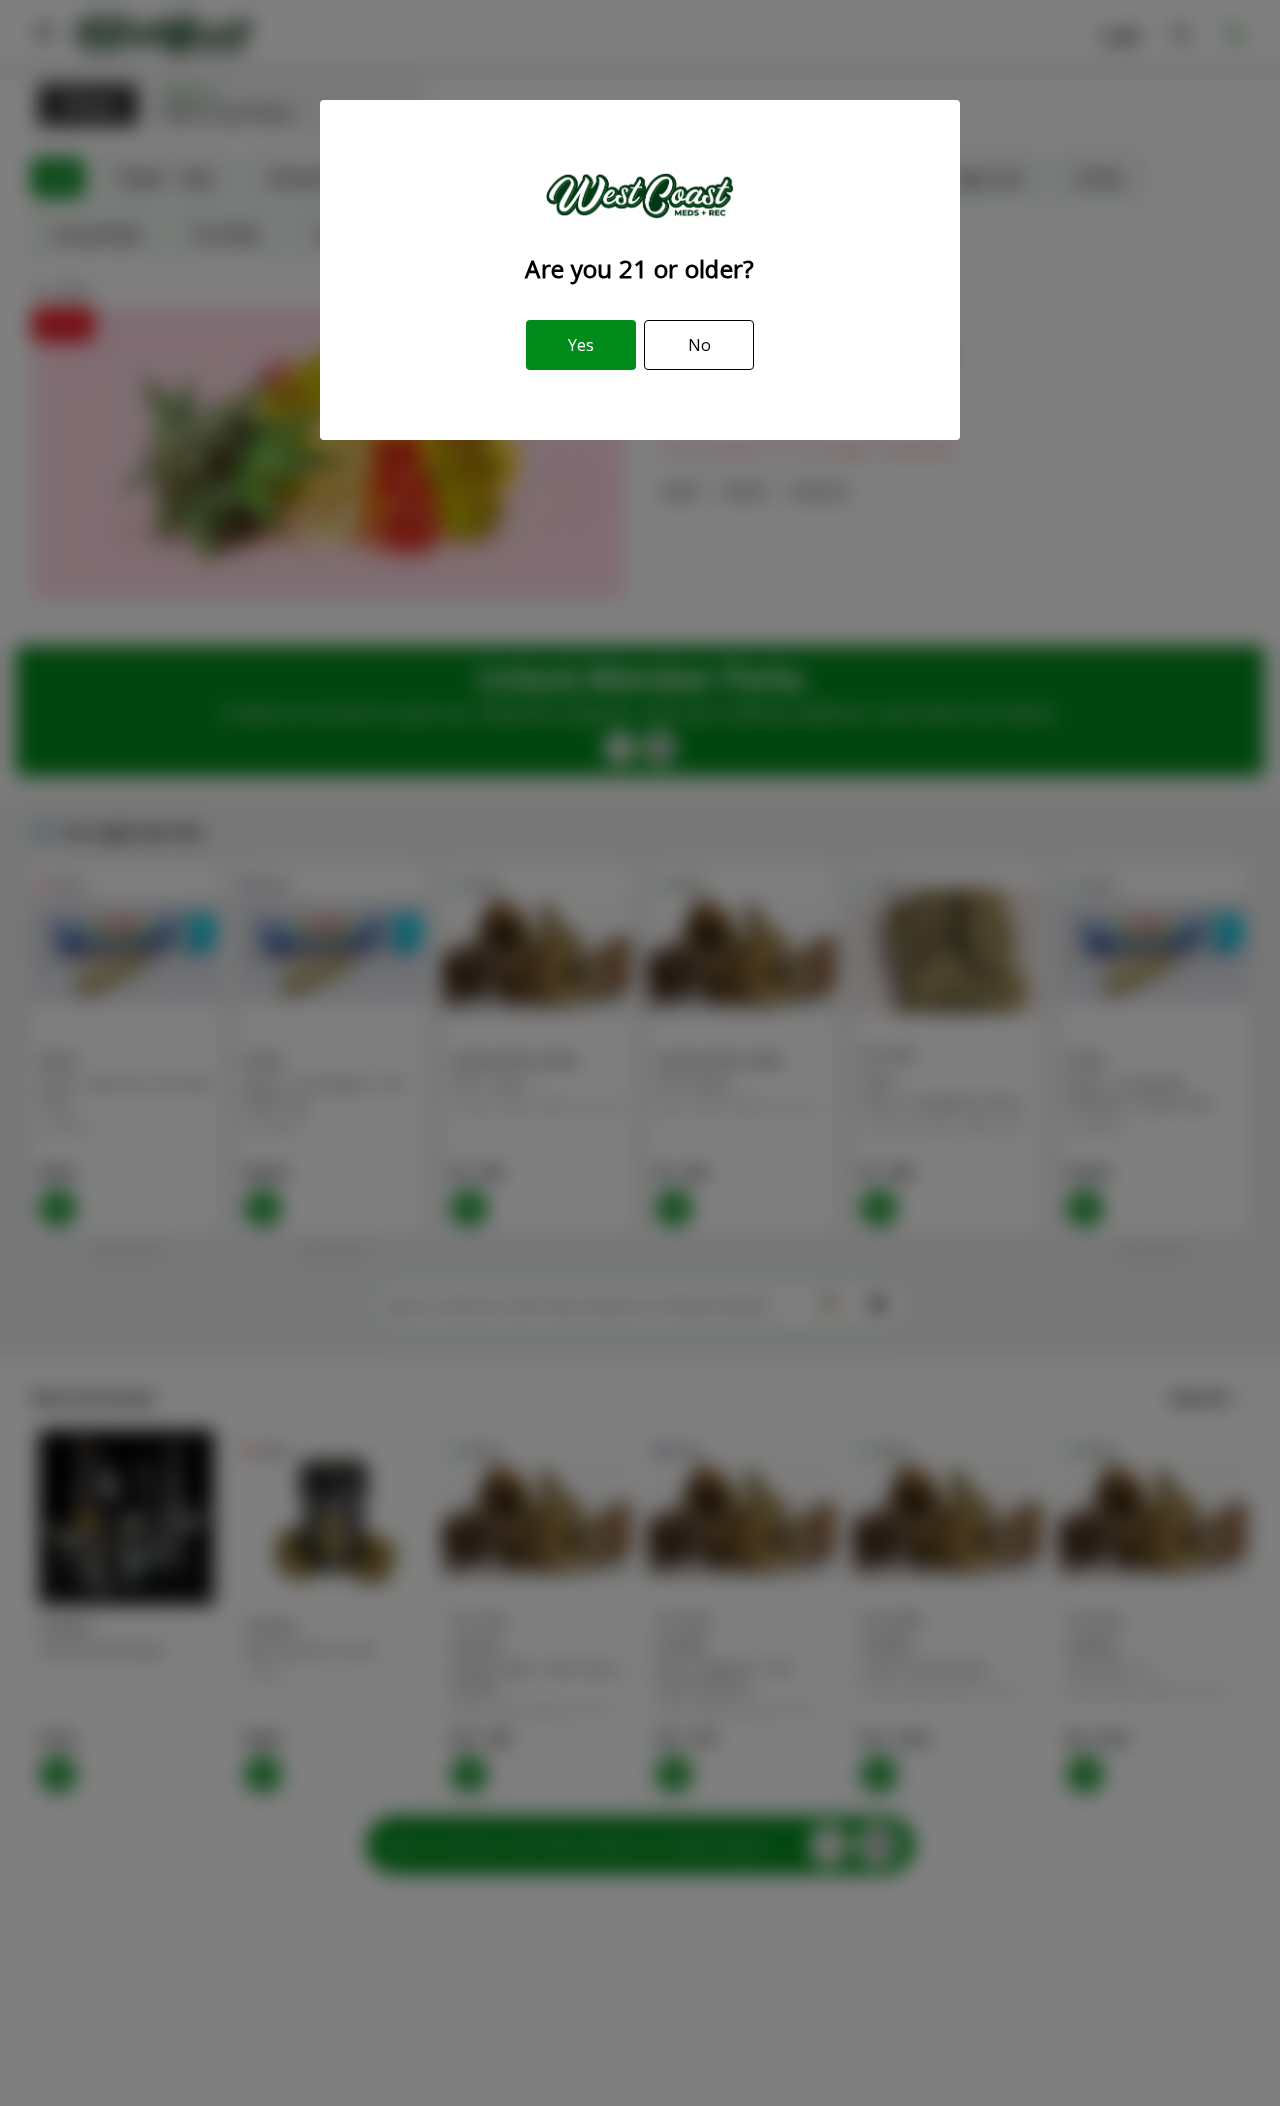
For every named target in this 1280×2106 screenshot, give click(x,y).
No (699, 345)
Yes (581, 345)
